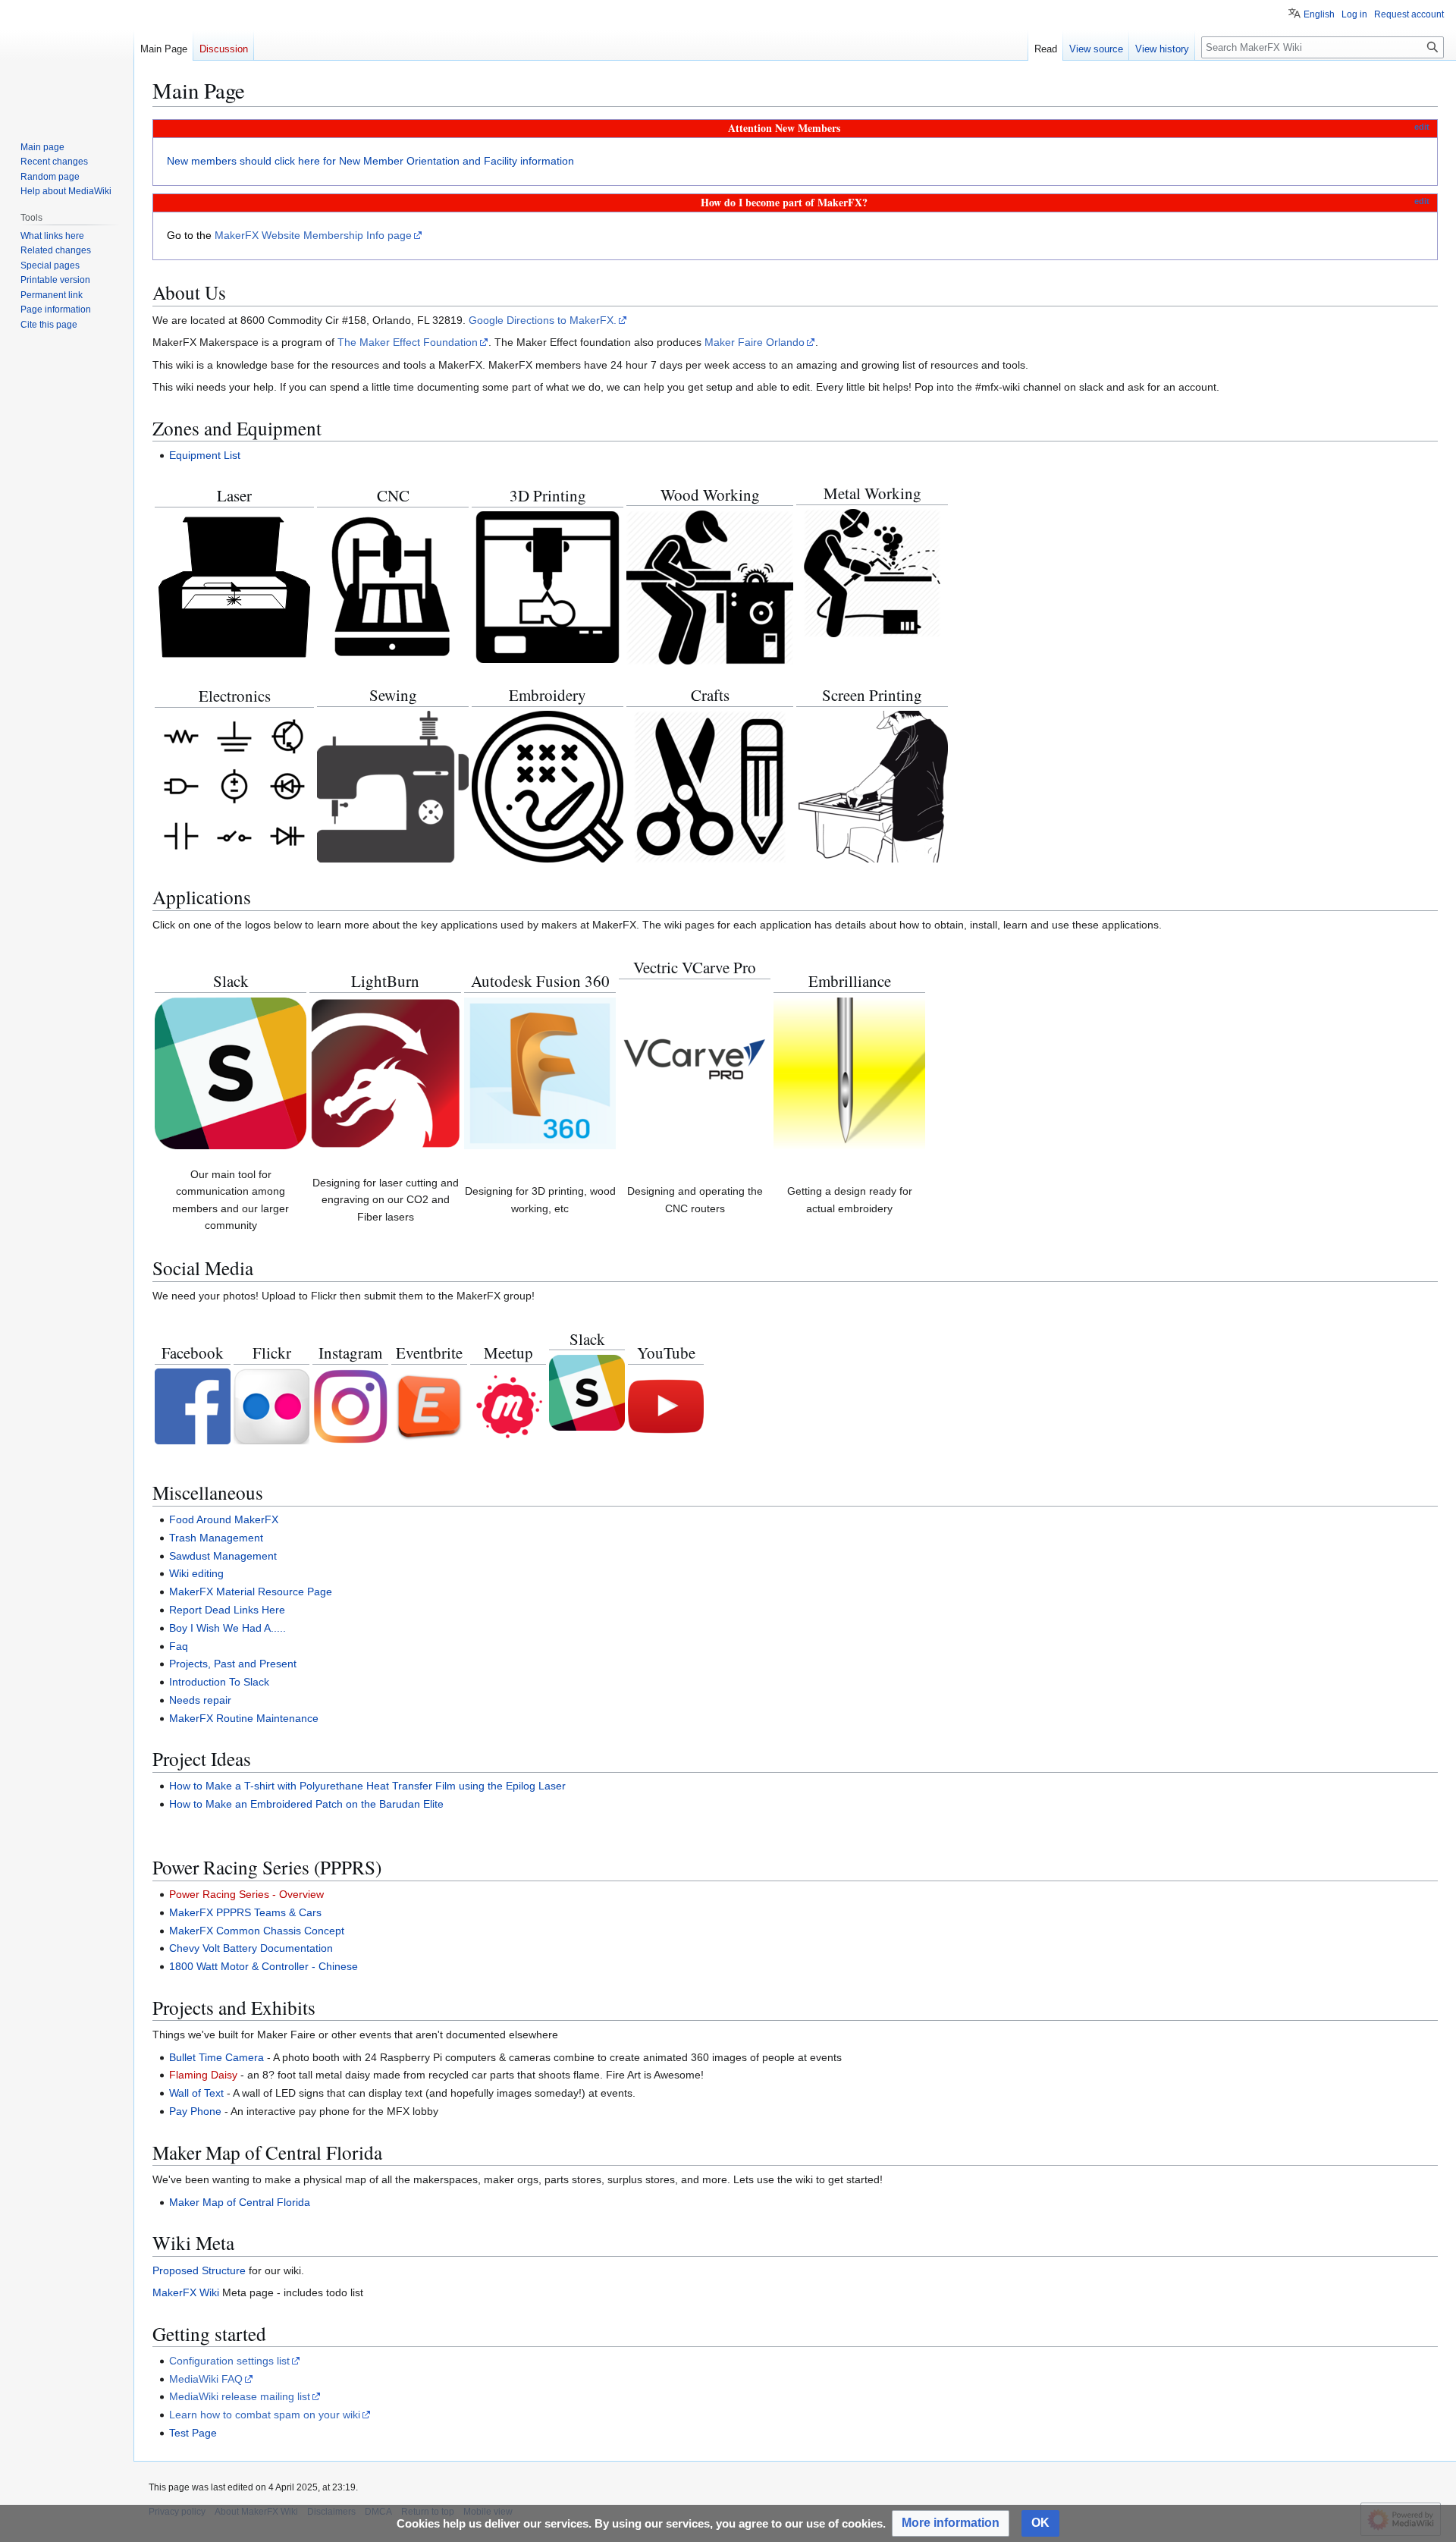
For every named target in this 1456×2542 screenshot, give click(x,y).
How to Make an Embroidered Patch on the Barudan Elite (306, 1804)
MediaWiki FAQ (206, 2379)
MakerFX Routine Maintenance (244, 1718)
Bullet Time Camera (217, 2057)
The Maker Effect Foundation (408, 342)
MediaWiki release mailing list (240, 2396)
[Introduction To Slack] (231, 1072)
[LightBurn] (385, 1072)
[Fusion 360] (540, 1072)
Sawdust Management (223, 1556)
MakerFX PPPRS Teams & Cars (245, 1912)
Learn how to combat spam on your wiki (265, 2415)
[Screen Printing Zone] (872, 786)
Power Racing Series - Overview (246, 1894)
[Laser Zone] (234, 586)
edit (1422, 127)
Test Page (193, 2433)
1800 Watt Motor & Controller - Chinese (264, 1966)
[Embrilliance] (849, 1072)
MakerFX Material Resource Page (251, 1591)
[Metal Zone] (872, 573)
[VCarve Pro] (695, 1058)
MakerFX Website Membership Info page (313, 235)
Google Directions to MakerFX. (543, 320)
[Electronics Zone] (234, 786)
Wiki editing (196, 1573)
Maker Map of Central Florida (240, 2202)
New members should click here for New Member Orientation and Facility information (370, 161)
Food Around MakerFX (224, 1519)
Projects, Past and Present (233, 1664)
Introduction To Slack (219, 1682)
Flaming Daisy (203, 2075)
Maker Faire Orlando (755, 342)
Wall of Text (196, 2093)
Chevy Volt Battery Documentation (251, 1948)
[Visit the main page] (67, 61)
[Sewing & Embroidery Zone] (393, 786)
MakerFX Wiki (186, 2292)
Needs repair (200, 1700)
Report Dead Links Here (227, 1610)
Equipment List (205, 455)
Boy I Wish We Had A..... (227, 1628)
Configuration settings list (229, 2361)
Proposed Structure (199, 2270)
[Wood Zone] (710, 586)
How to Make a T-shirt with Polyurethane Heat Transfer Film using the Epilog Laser (367, 1786)
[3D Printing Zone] (548, 586)
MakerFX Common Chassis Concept (257, 1931)
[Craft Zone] (710, 786)
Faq (179, 1646)
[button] (951, 2523)
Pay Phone (195, 2111)
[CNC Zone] (393, 586)
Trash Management (216, 1538)
